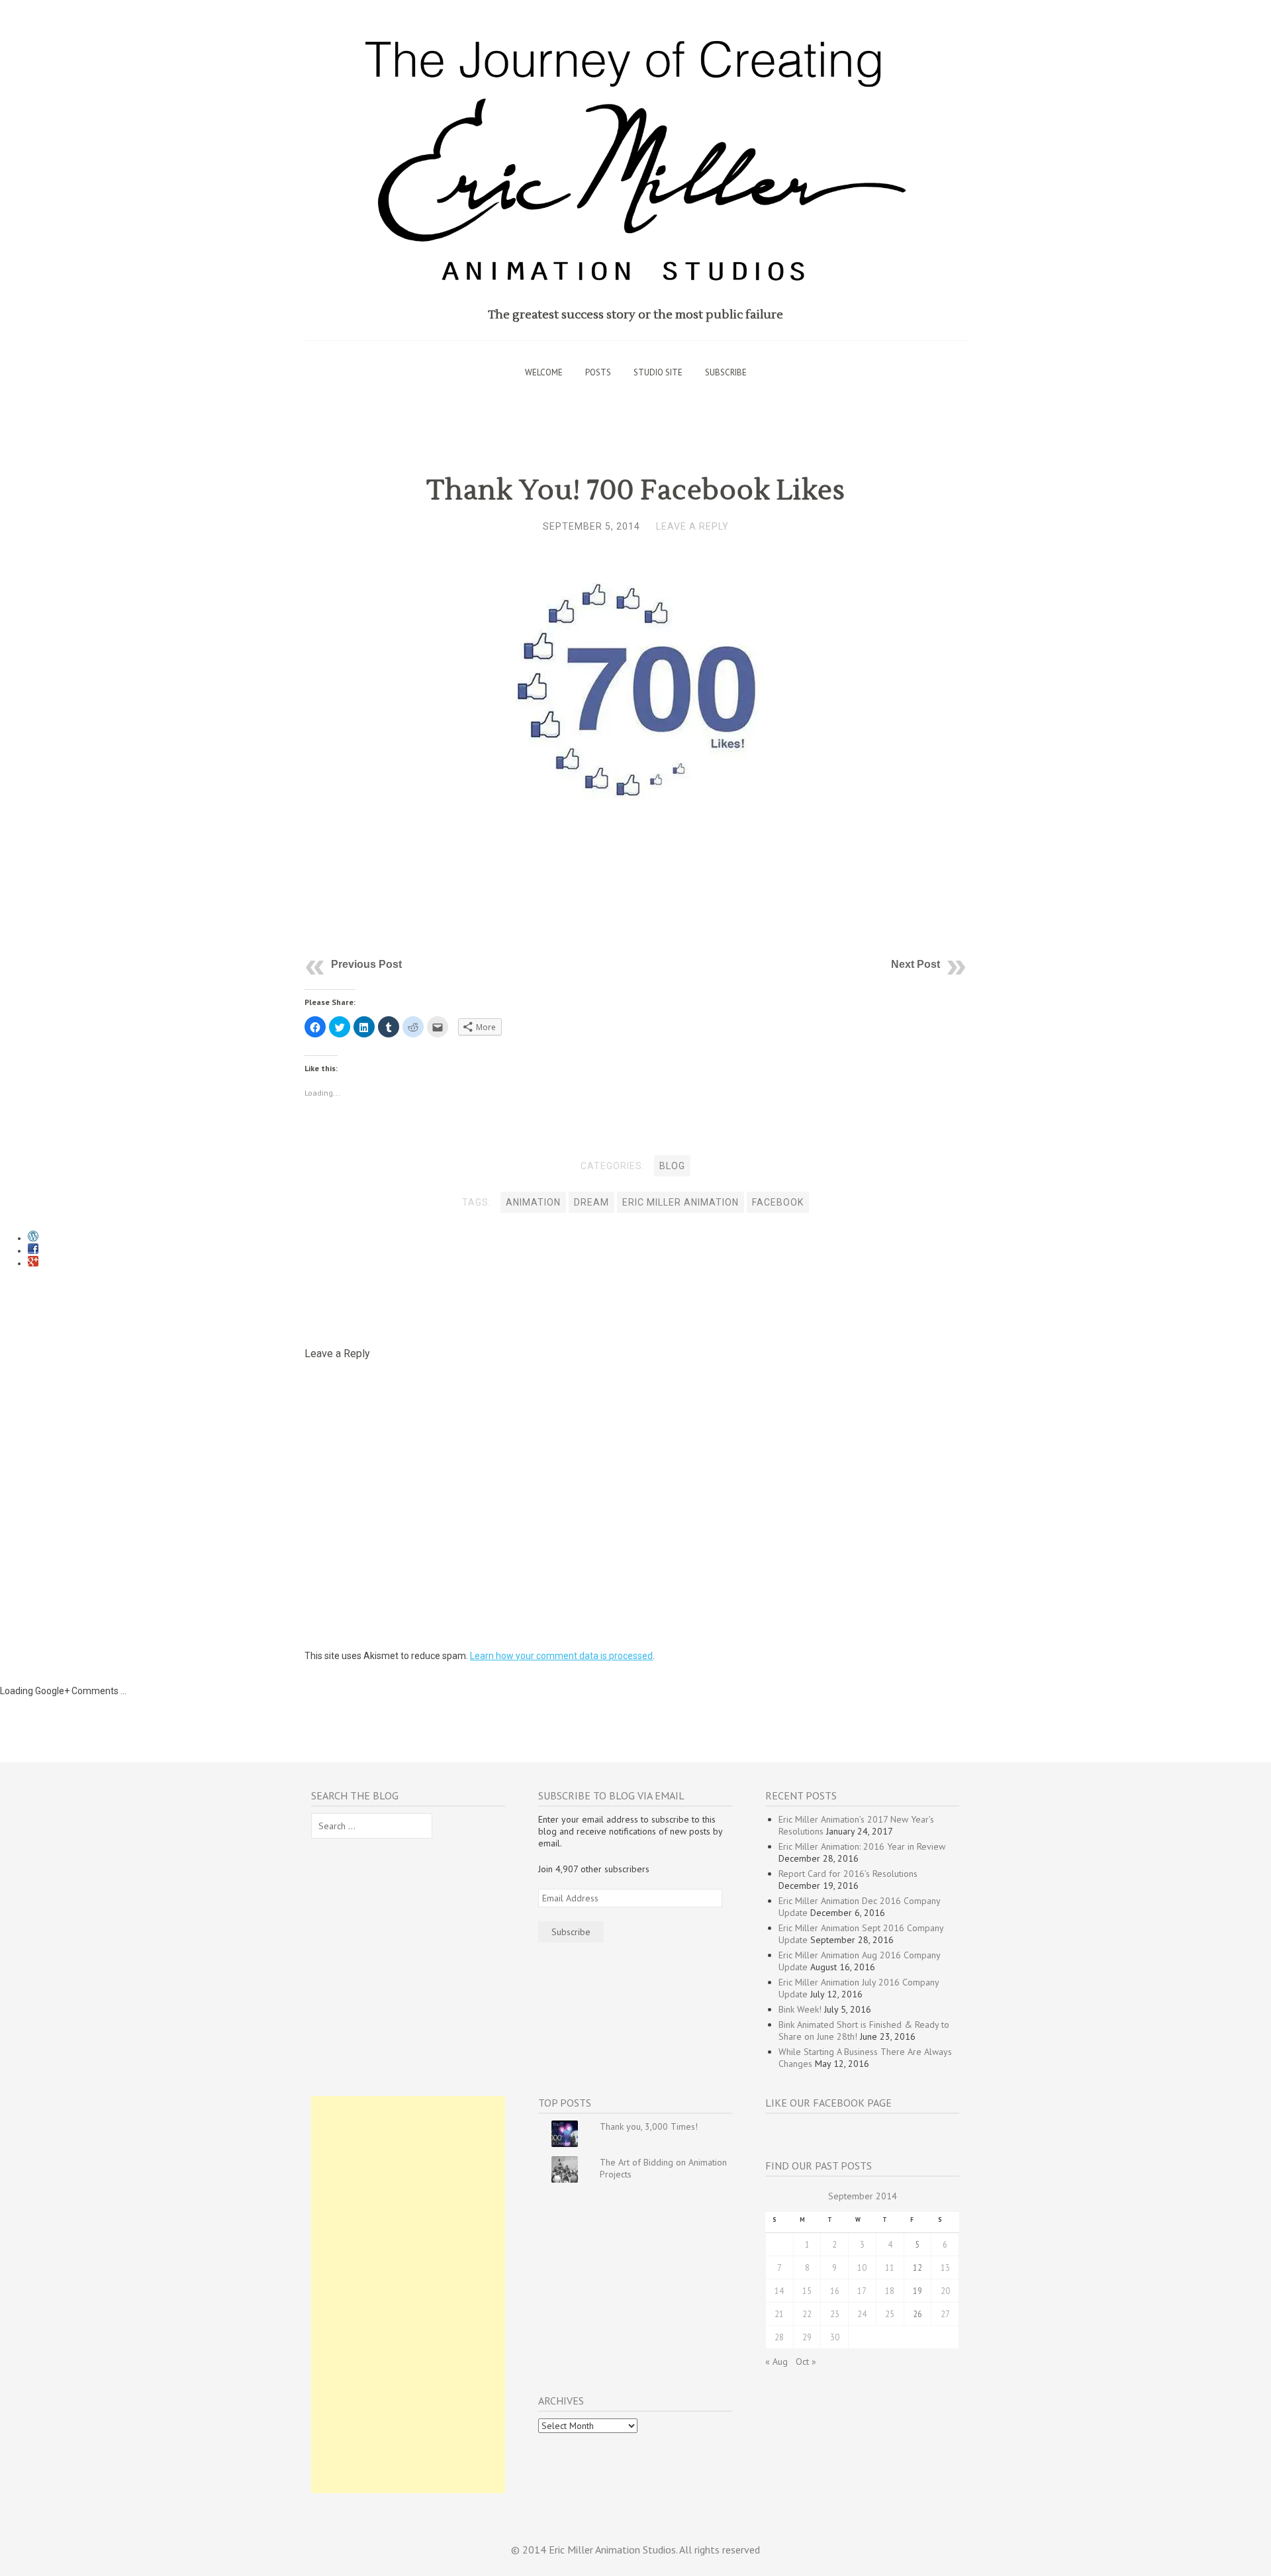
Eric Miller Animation (681, 1202)
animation (533, 1202)
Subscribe (726, 372)
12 (918, 2267)
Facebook (778, 1202)
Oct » (806, 2361)
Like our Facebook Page (828, 2103)
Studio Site (658, 372)
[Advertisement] (408, 2295)
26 (918, 2314)
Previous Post (366, 964)
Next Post (916, 964)
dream (591, 1202)
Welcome (544, 372)
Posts (598, 372)
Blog (672, 1166)
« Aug (777, 2361)
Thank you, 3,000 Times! (649, 2126)
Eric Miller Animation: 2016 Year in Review (862, 1846)
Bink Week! (800, 2009)
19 (918, 2291)
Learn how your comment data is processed (561, 1656)
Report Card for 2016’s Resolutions (848, 1874)
